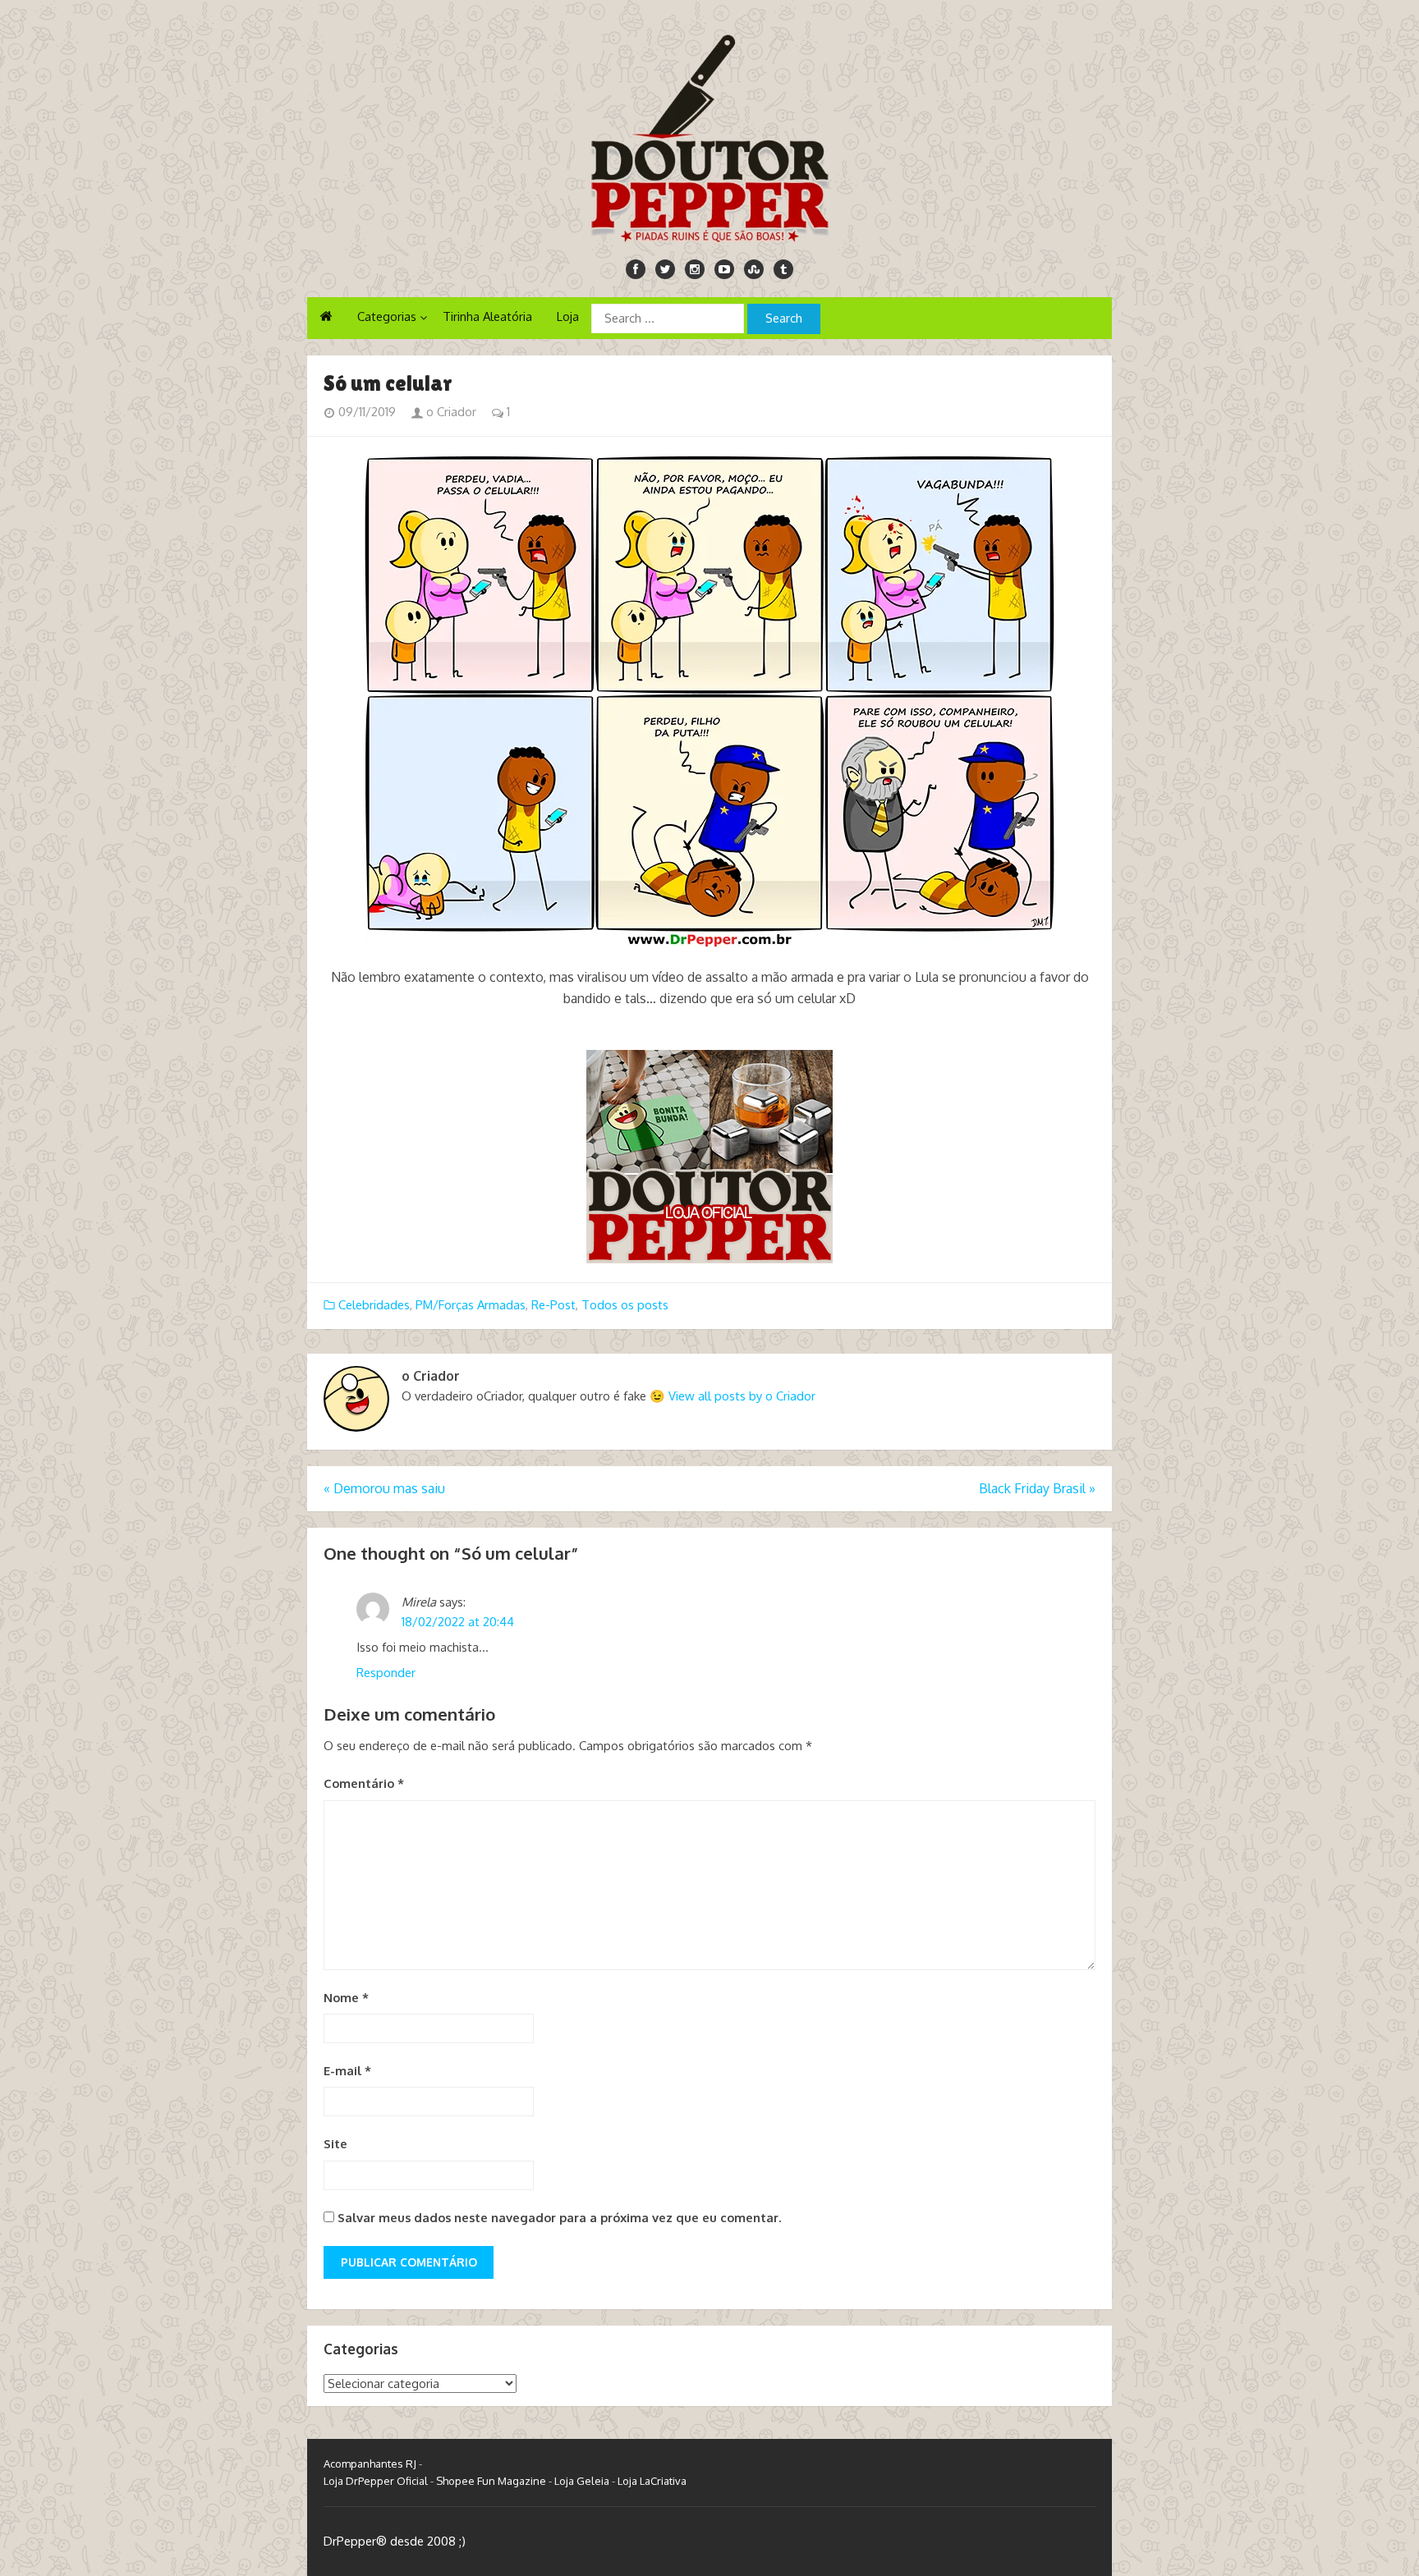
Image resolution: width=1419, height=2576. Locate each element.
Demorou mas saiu (384, 1488)
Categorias (387, 316)
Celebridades (374, 1305)
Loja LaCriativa (652, 2481)
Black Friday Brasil (1037, 1488)
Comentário (364, 1783)
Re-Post (553, 1305)
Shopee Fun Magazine (491, 2481)
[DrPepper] (709, 135)
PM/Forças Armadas (471, 1305)
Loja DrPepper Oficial (376, 2481)
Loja (568, 316)
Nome (346, 1998)
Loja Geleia (582, 2481)
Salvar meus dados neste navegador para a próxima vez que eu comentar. (559, 2218)
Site (335, 2144)
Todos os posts (625, 1305)
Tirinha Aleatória (487, 316)
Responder (386, 1673)
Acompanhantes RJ (370, 2464)
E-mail (347, 2071)
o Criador (450, 412)
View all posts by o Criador (742, 1396)
